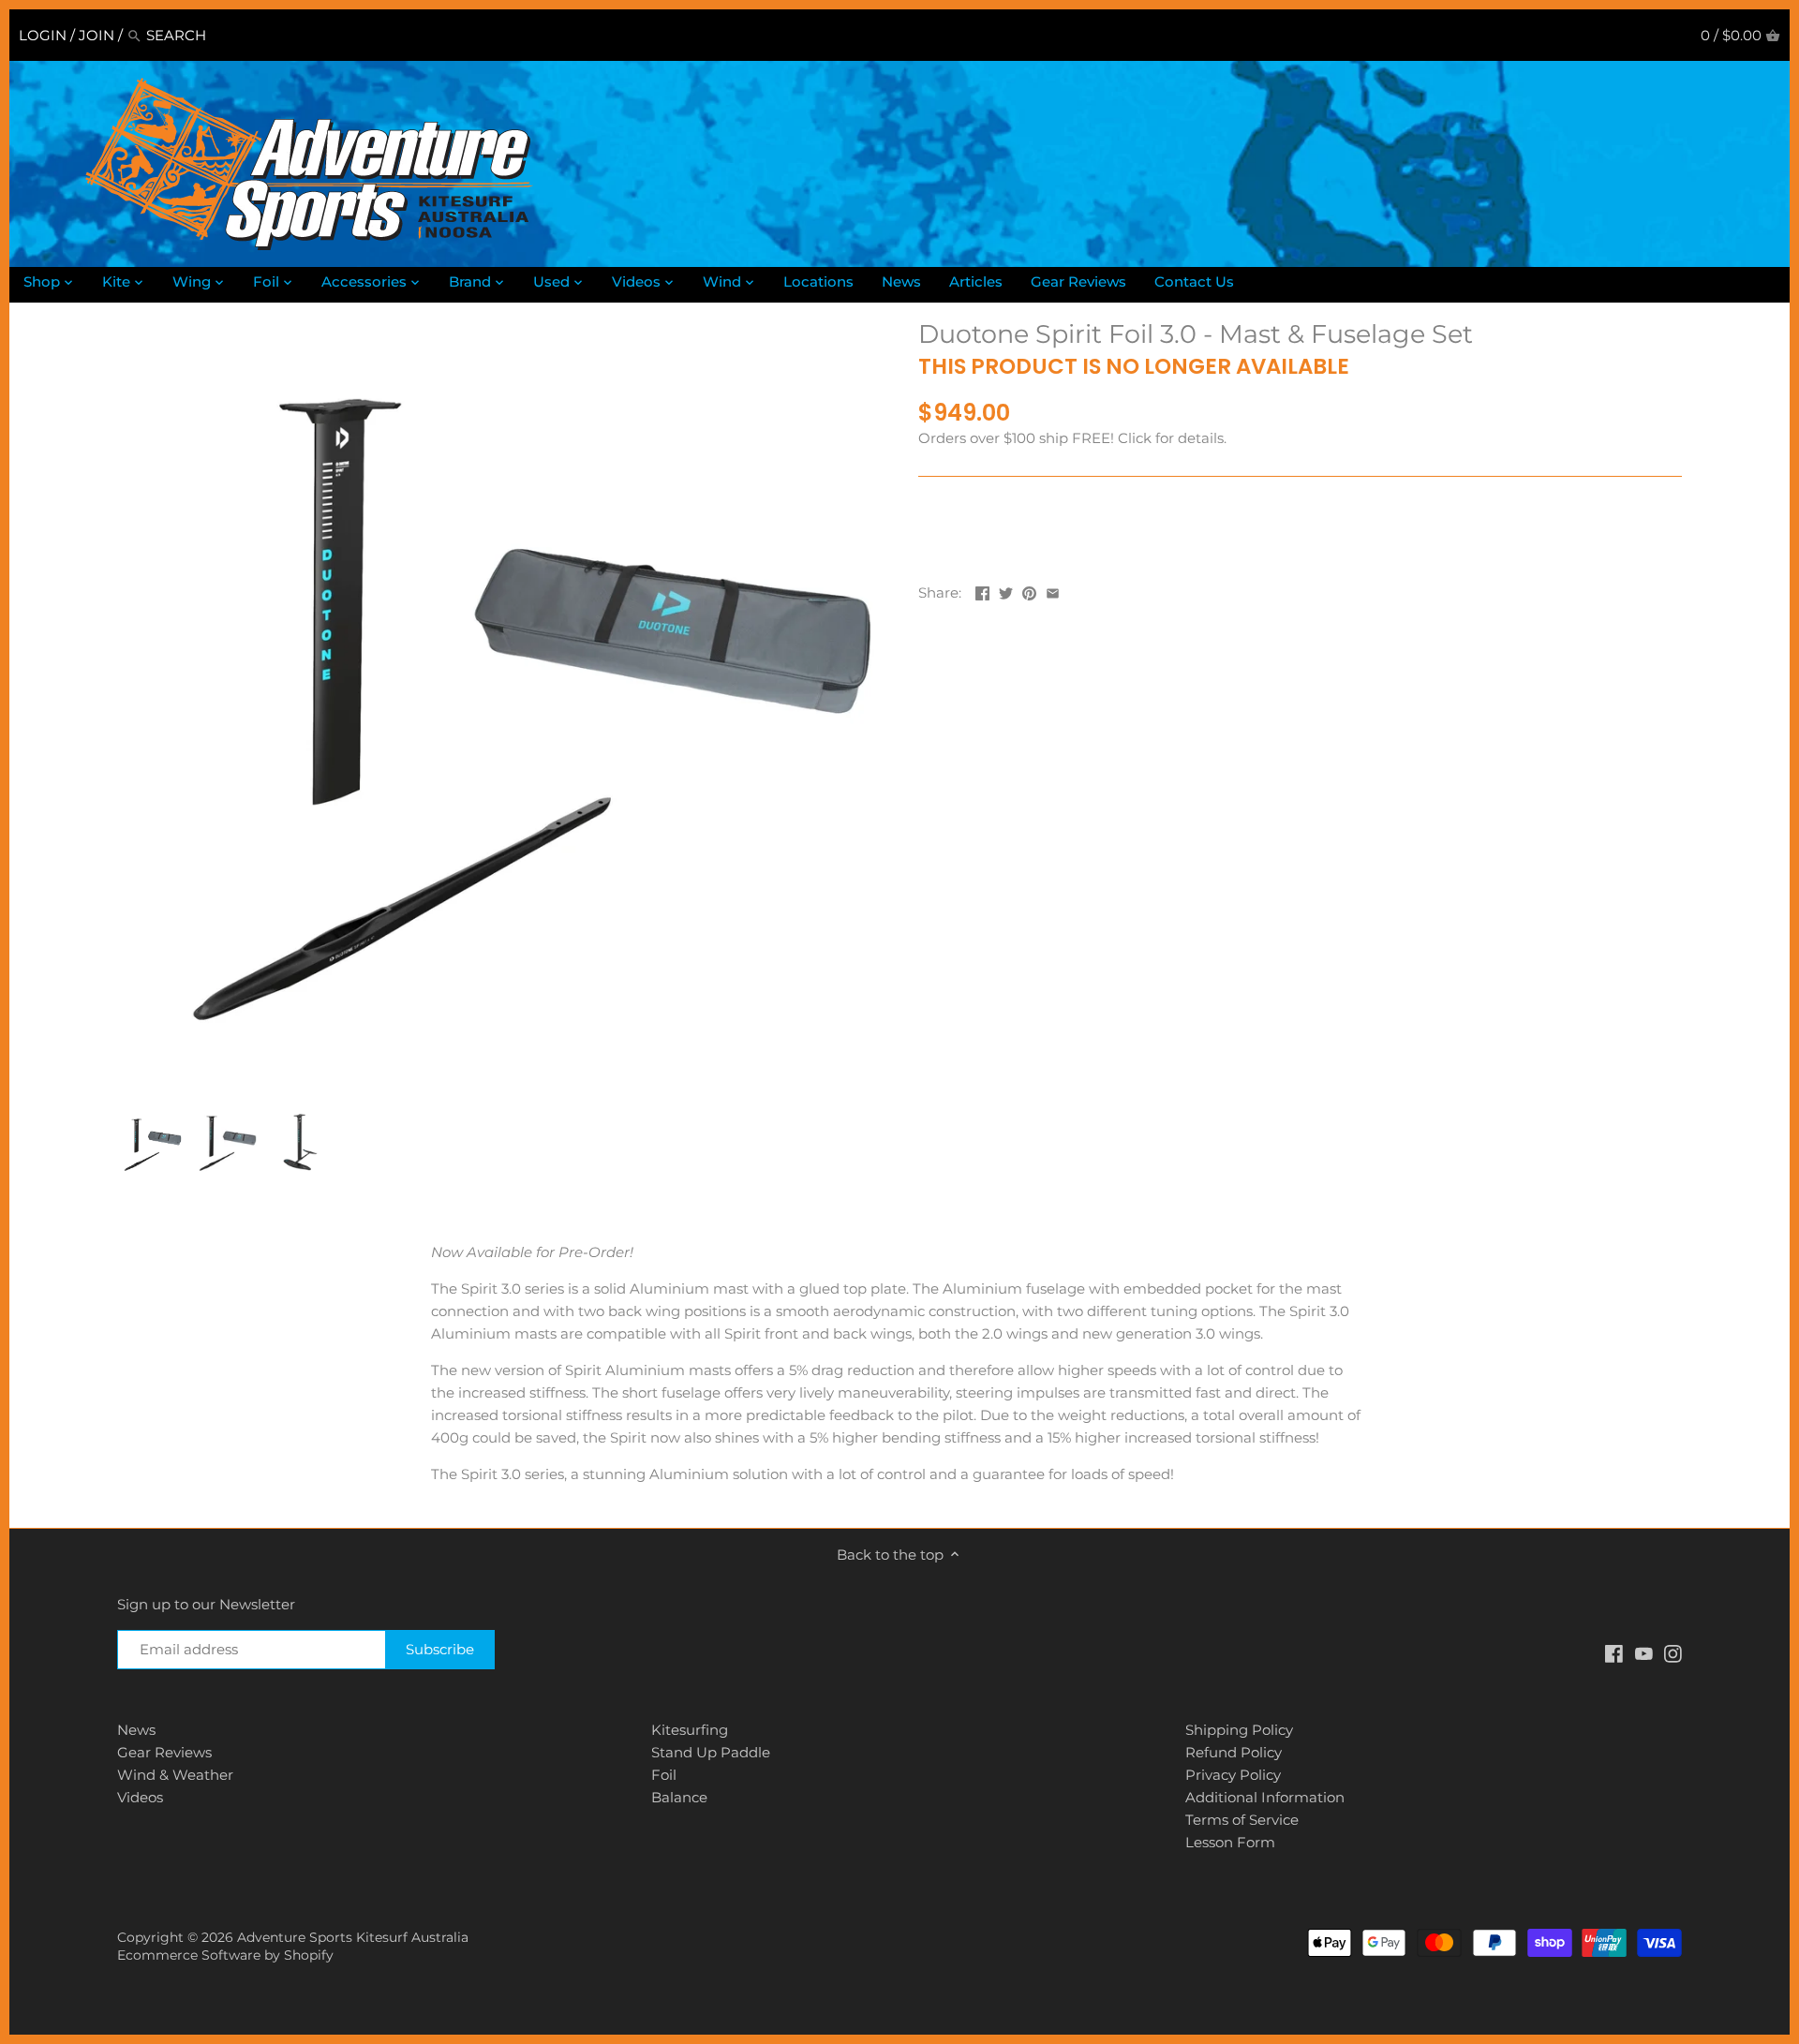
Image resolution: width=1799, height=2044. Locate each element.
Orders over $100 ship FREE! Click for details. (1072, 438)
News (136, 1730)
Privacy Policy (1233, 1775)
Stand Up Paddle (711, 1752)
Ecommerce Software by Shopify (225, 1955)
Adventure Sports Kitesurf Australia (353, 1937)
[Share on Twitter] (1006, 591)
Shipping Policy (1239, 1730)
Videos (140, 1797)
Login (43, 35)
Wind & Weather (175, 1775)
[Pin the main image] (1029, 591)
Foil (664, 1775)
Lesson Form (1230, 1842)
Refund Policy (1234, 1752)
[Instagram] (1673, 1652)
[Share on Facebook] (982, 591)
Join (97, 35)
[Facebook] (1614, 1652)
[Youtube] (1644, 1652)
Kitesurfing (690, 1730)
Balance (679, 1797)
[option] (150, 1144)
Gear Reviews (164, 1752)
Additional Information (1265, 1797)
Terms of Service (1242, 1820)
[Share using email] (1053, 591)
